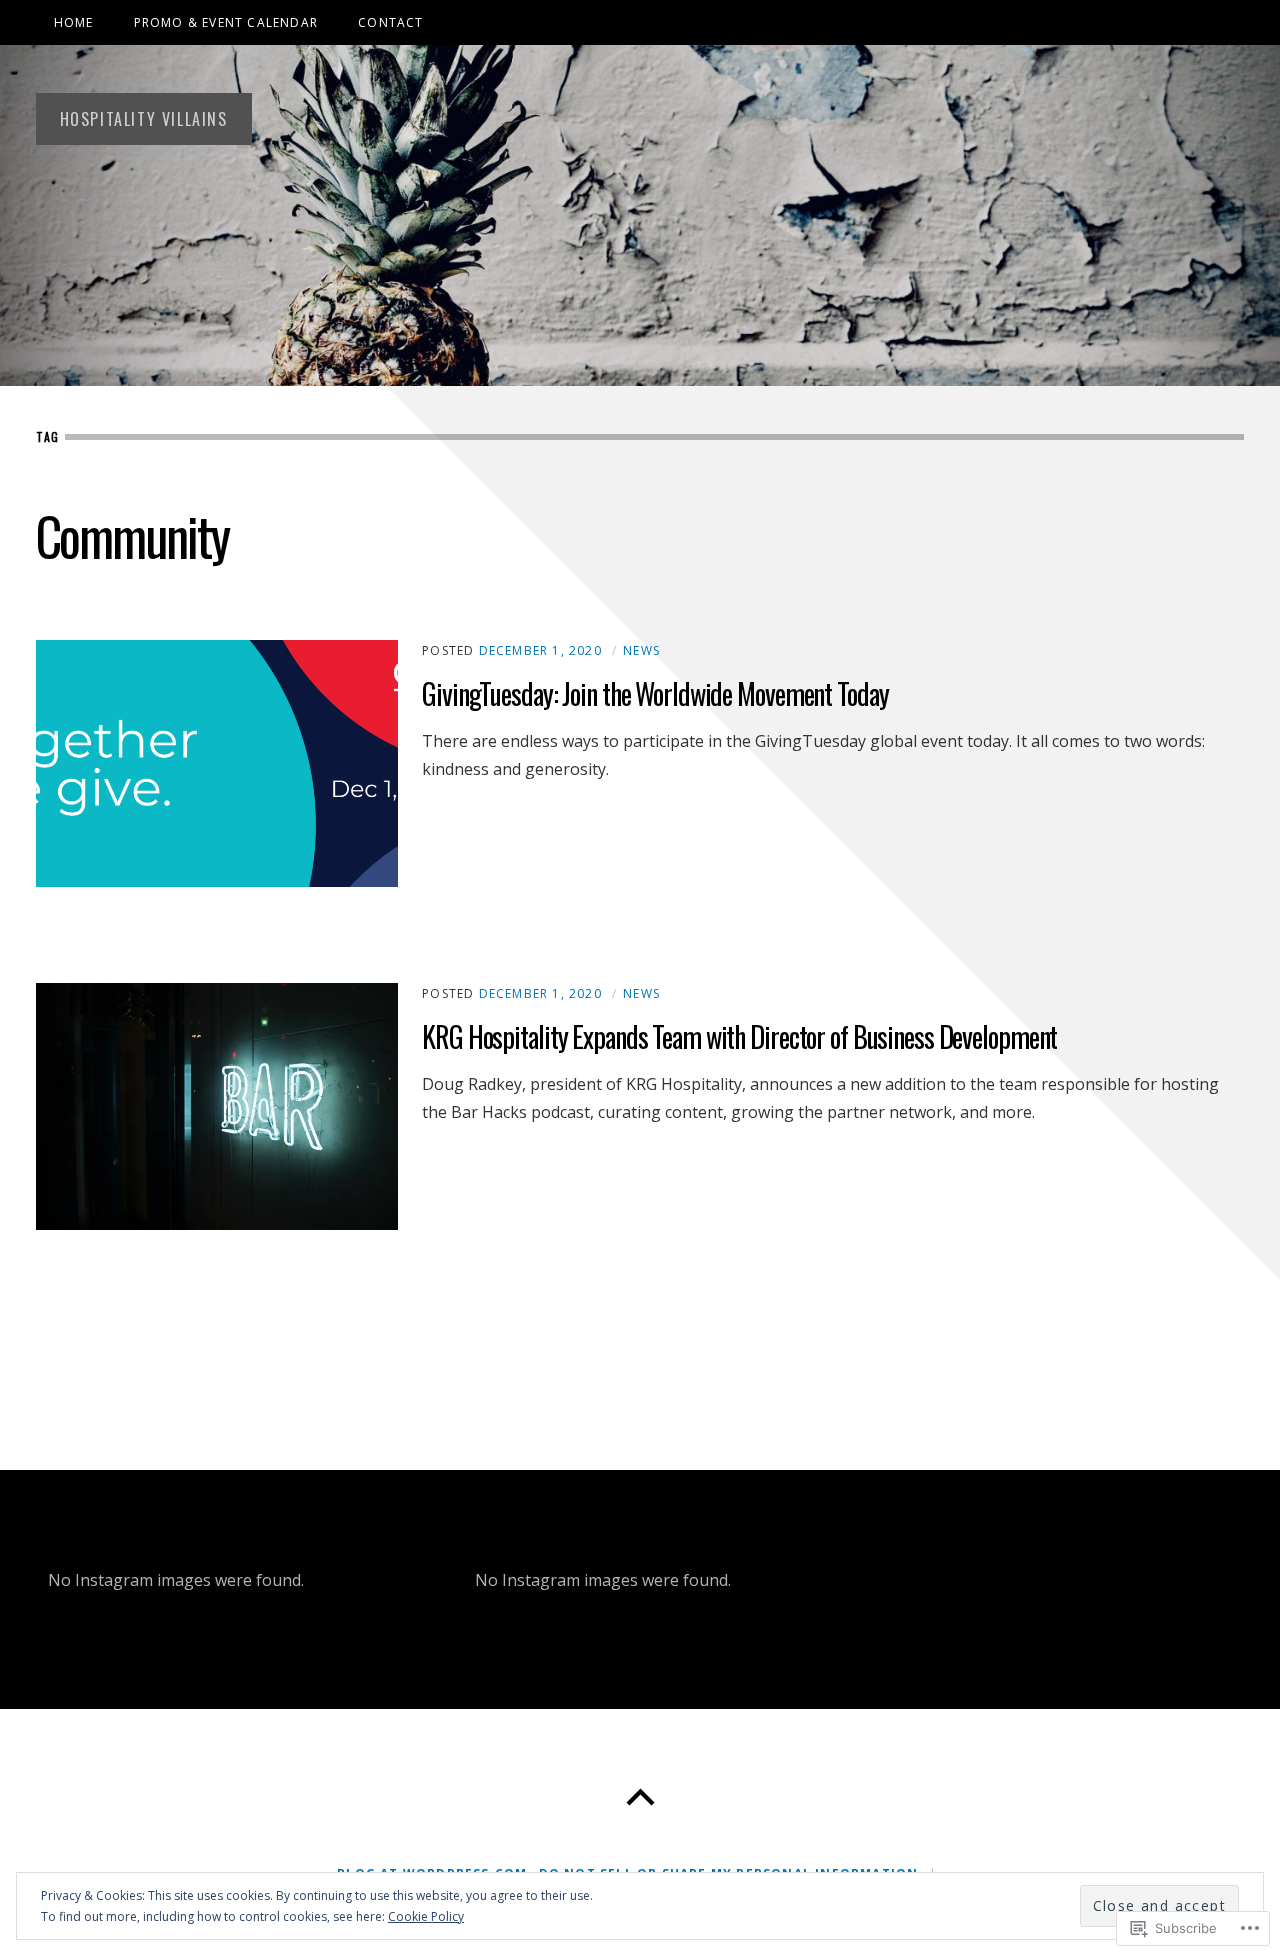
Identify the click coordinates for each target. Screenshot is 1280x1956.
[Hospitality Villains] (640, 215)
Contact (390, 22)
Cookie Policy (426, 1916)
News (641, 650)
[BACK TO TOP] (640, 1798)
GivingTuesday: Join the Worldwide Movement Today (655, 693)
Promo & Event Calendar (226, 22)
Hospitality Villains (144, 119)
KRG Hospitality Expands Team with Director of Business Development (739, 1036)
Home (74, 22)
